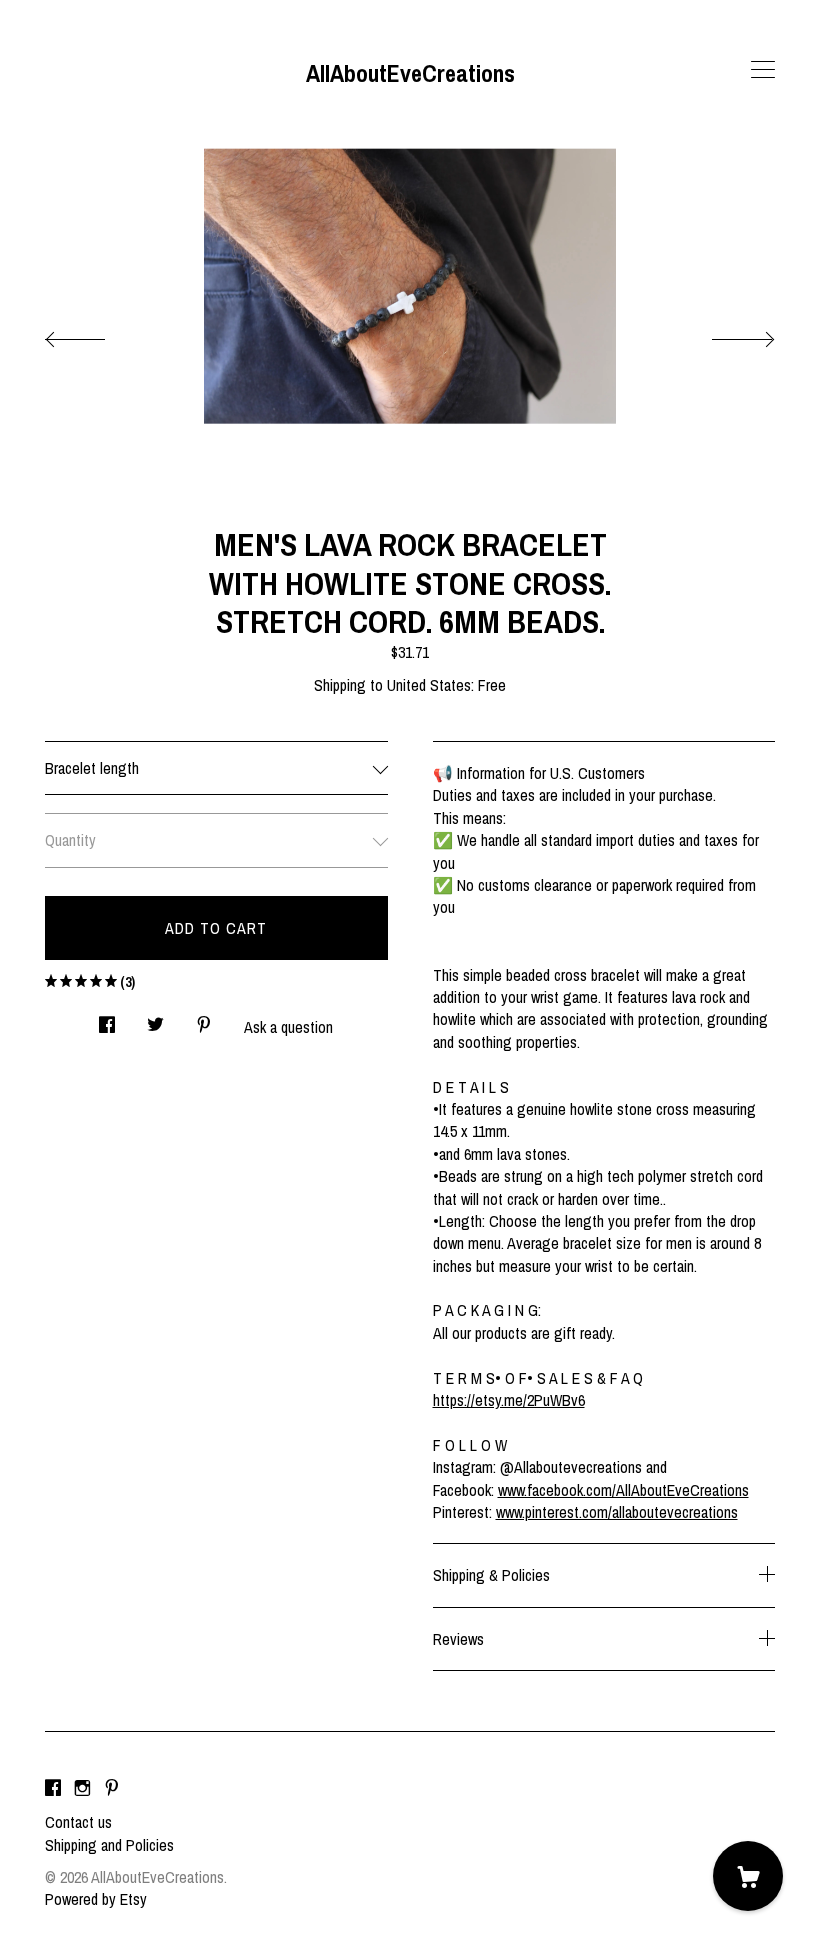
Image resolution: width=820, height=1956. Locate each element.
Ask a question (288, 1027)
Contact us (78, 1822)
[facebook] (53, 1788)
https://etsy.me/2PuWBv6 (509, 1400)
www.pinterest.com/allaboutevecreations (617, 1512)
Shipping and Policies (109, 1845)
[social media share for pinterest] (204, 1019)
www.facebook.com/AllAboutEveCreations (623, 1490)
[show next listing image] (725, 334)
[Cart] (748, 1876)
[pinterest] (112, 1788)
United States (429, 685)
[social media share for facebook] (107, 1019)
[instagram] (82, 1788)
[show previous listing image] (95, 334)
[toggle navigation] (763, 70)
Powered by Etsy (96, 1899)
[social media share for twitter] (155, 1019)
